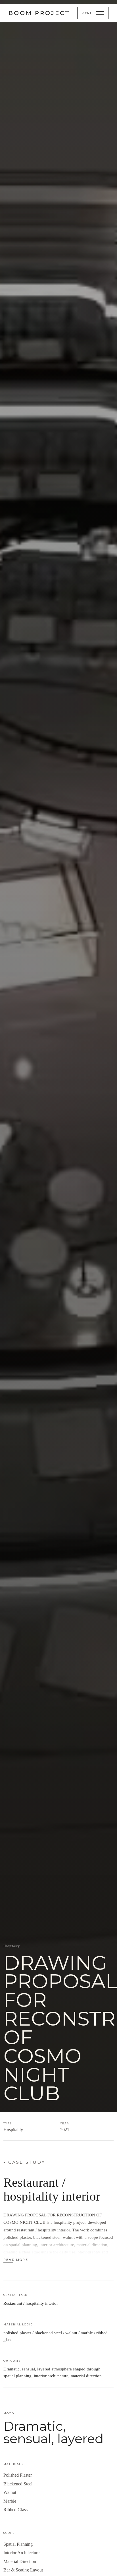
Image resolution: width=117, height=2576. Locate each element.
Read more (16, 2260)
